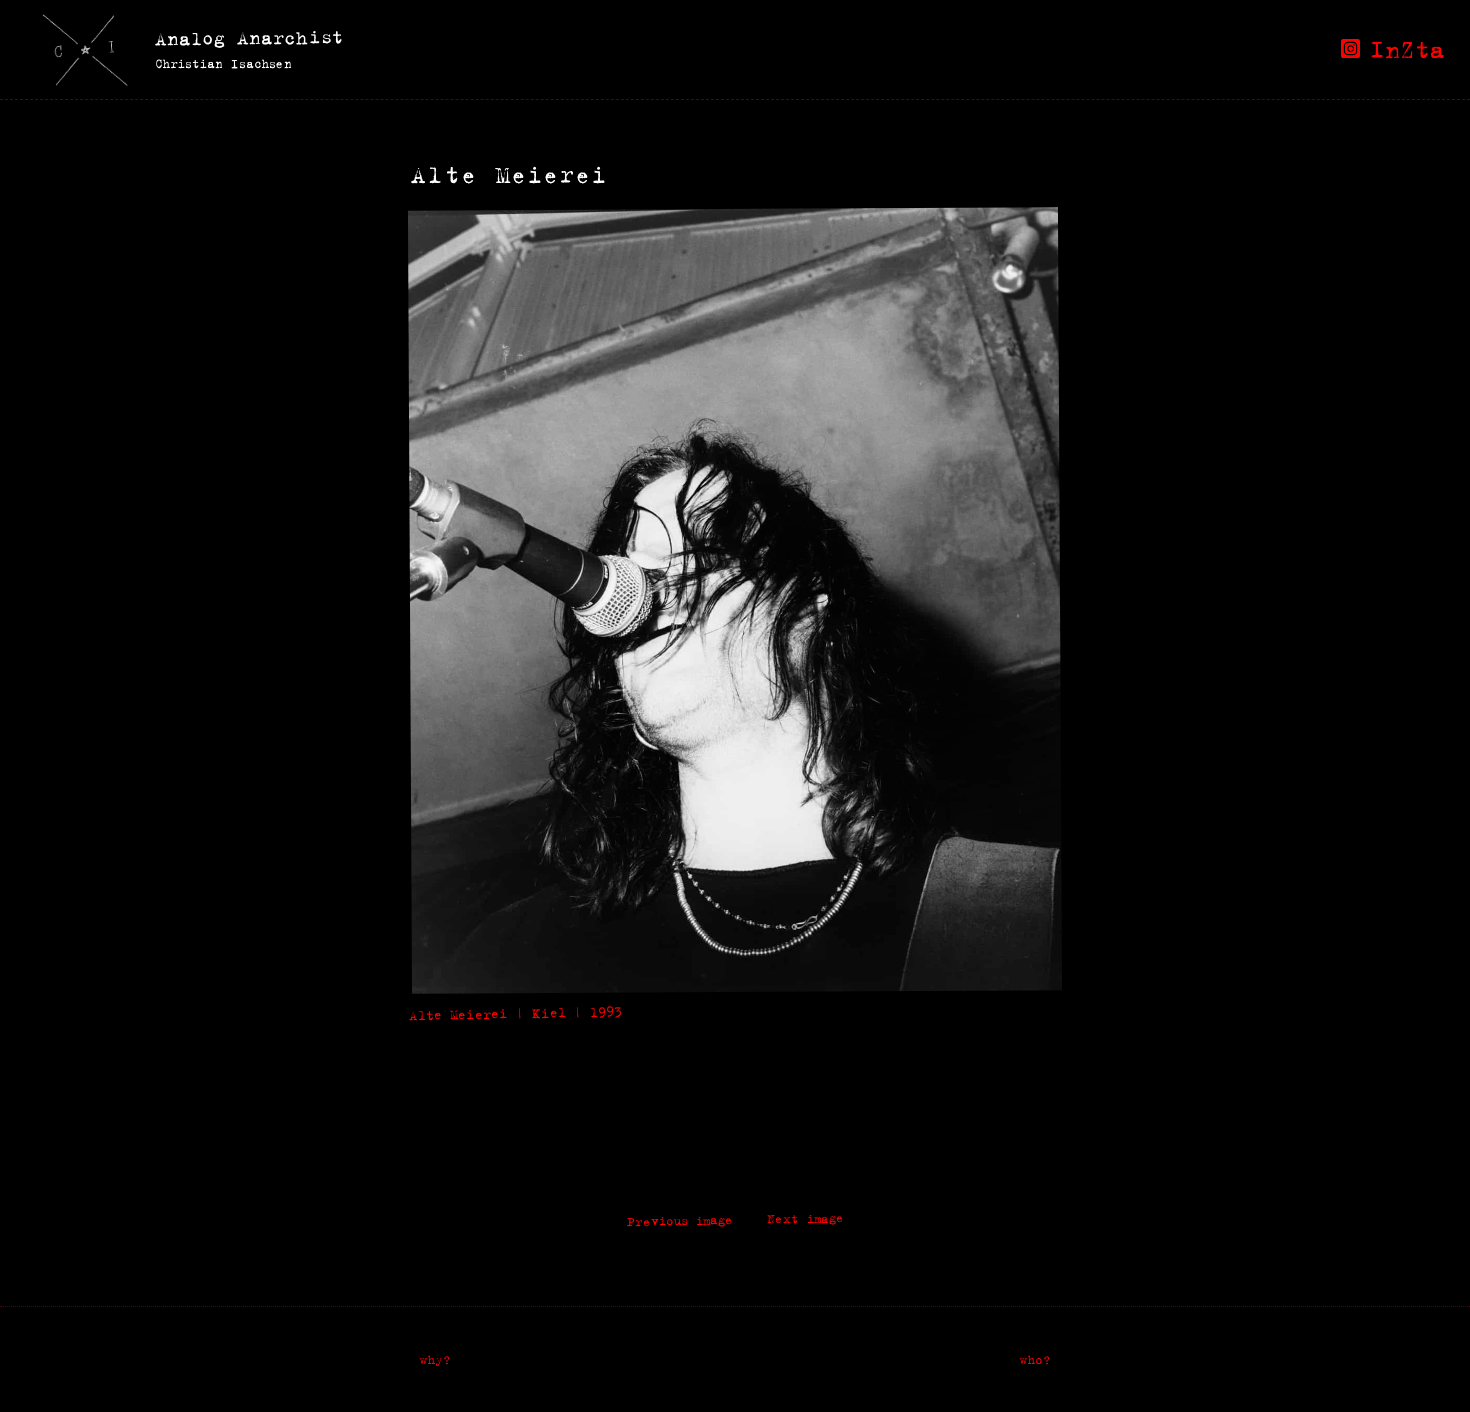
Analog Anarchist (249, 37)
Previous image (679, 1221)
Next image (804, 1218)
